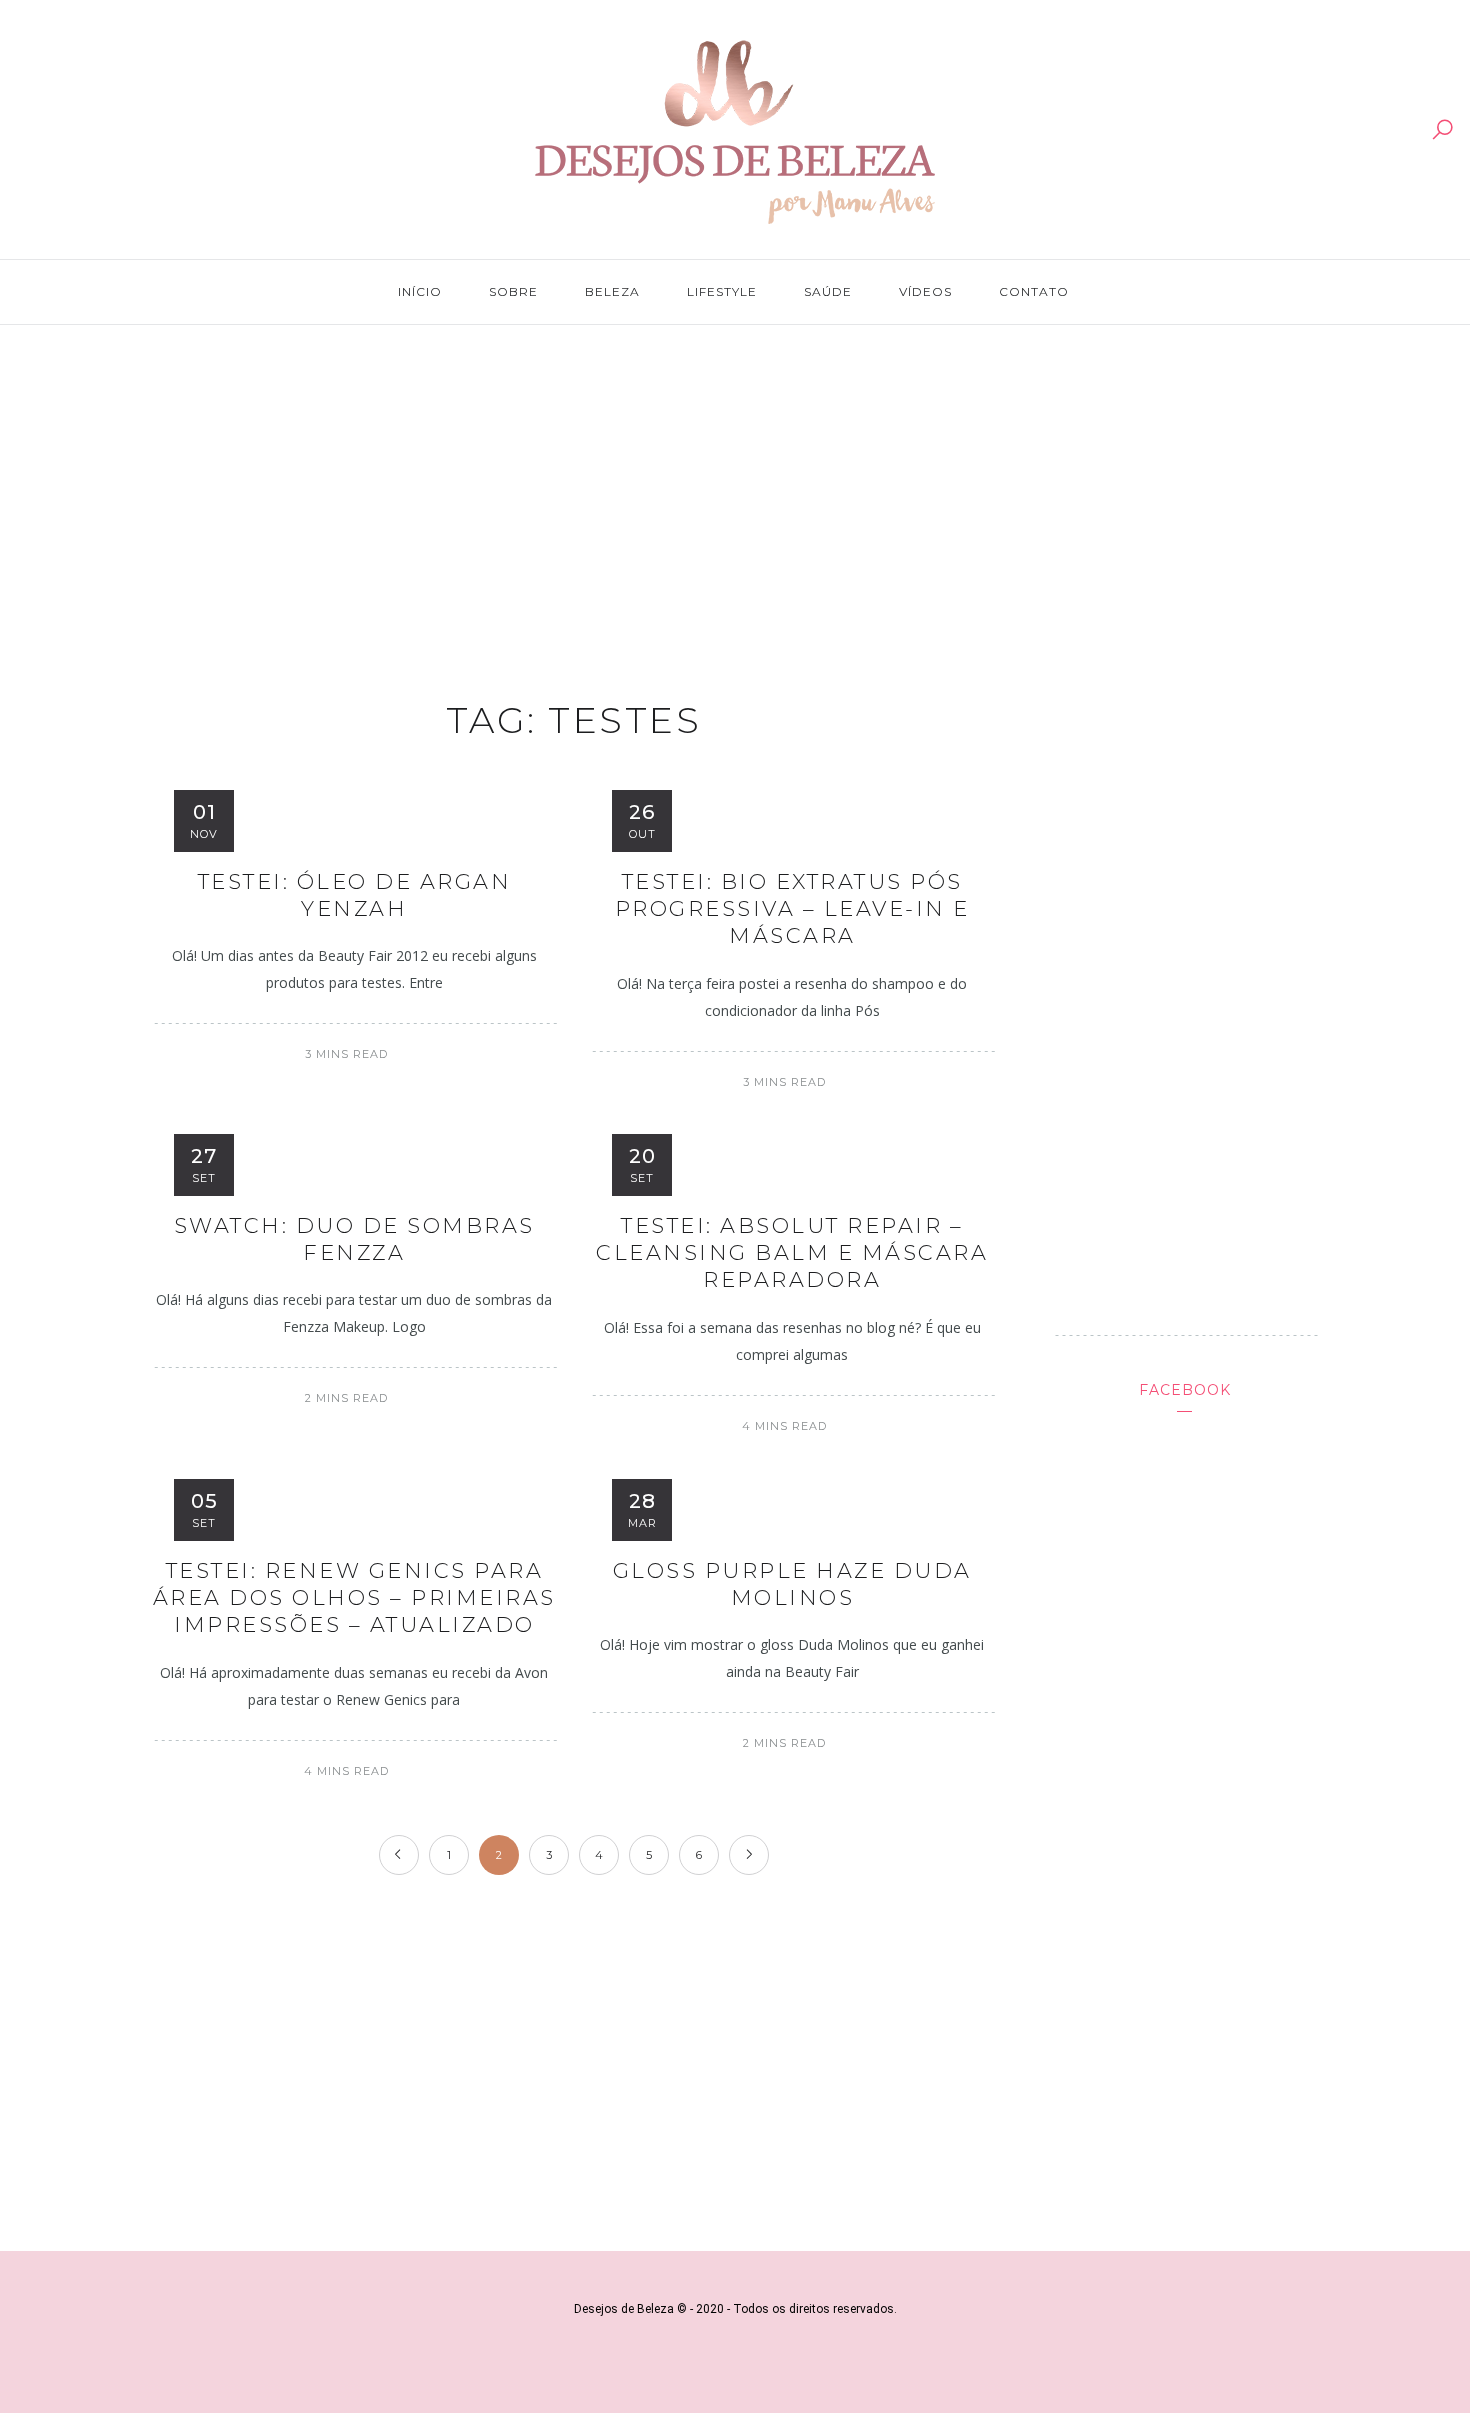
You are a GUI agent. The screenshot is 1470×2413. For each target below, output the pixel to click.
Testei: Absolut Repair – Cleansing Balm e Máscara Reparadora (792, 1253)
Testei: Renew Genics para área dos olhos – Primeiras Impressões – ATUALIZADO (354, 1598)
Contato (1034, 291)
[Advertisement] (735, 492)
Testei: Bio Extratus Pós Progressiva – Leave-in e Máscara (792, 909)
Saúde (828, 291)
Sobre (513, 291)
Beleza (612, 291)
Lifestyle (722, 291)
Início (420, 291)
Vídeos (925, 291)
